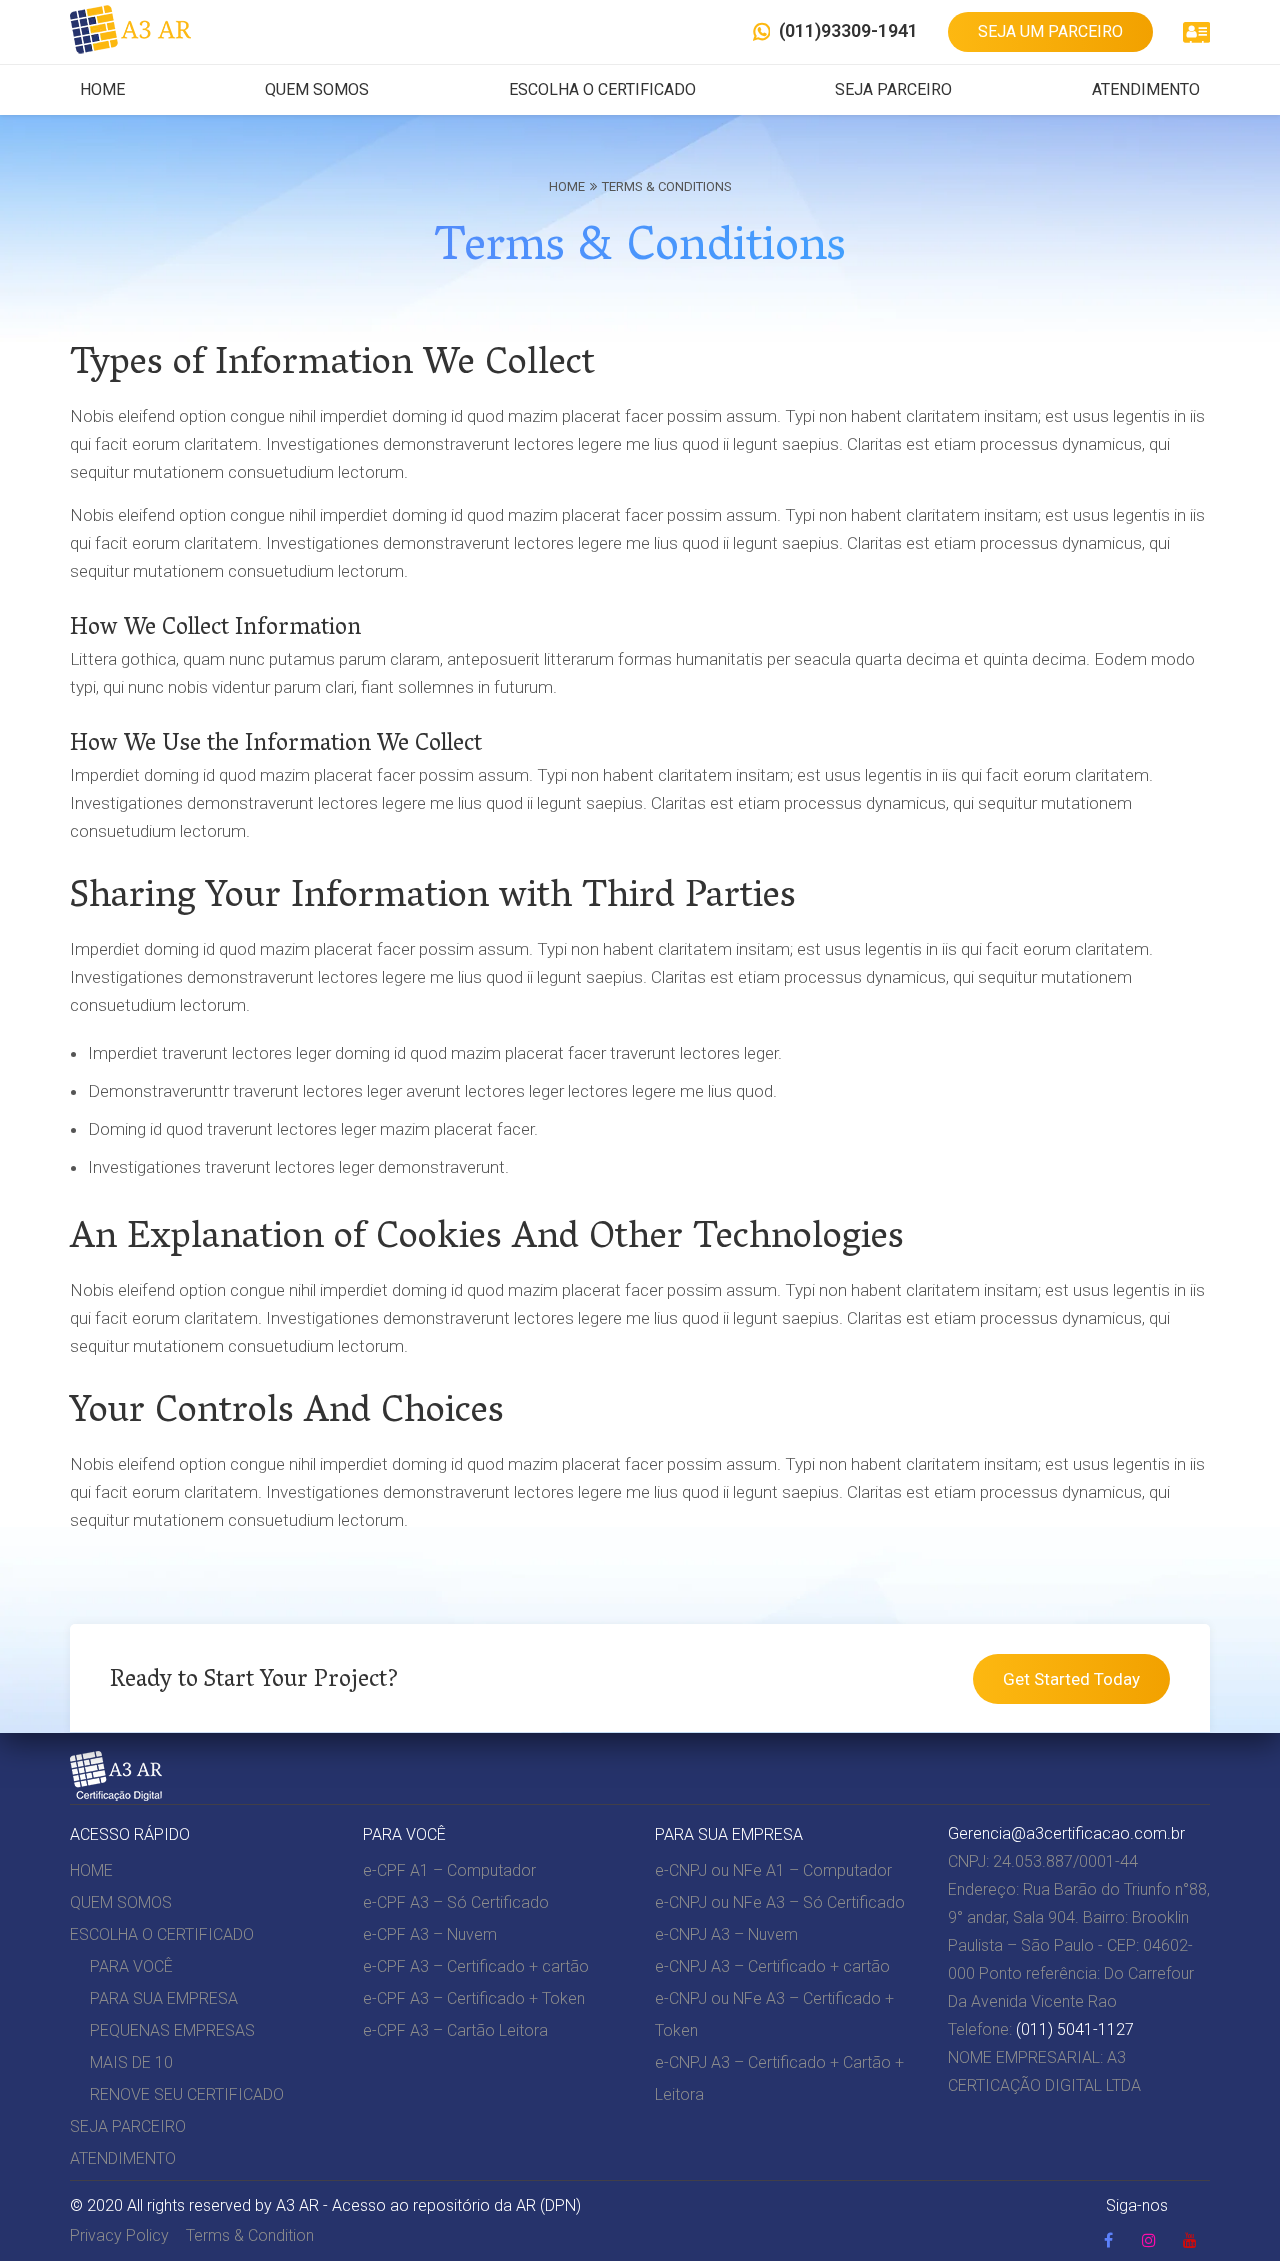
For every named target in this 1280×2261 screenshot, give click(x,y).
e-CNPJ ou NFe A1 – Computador (773, 1870)
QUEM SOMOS (317, 89)
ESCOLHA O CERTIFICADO (602, 89)
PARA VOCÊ (131, 1966)
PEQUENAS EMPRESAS (172, 2030)
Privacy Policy (119, 2235)
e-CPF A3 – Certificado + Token (474, 1998)
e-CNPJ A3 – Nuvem (726, 1934)
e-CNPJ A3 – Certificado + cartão (772, 1966)
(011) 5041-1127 (1075, 2029)
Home (567, 186)
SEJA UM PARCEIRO (1050, 31)
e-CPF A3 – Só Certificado (456, 1902)
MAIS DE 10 (131, 2062)
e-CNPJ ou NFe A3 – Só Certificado (780, 1902)
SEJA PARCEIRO (893, 89)
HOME (102, 89)
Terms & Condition (250, 2235)
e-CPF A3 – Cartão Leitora (455, 2030)
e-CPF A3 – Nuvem (430, 1934)
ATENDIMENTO (1146, 89)
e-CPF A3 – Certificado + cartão (476, 1966)
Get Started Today (1071, 1679)
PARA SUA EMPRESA (164, 1998)
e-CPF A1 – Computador (449, 1870)
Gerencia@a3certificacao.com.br (1066, 1833)
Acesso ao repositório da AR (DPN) (456, 2205)
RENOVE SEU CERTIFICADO (187, 2094)
